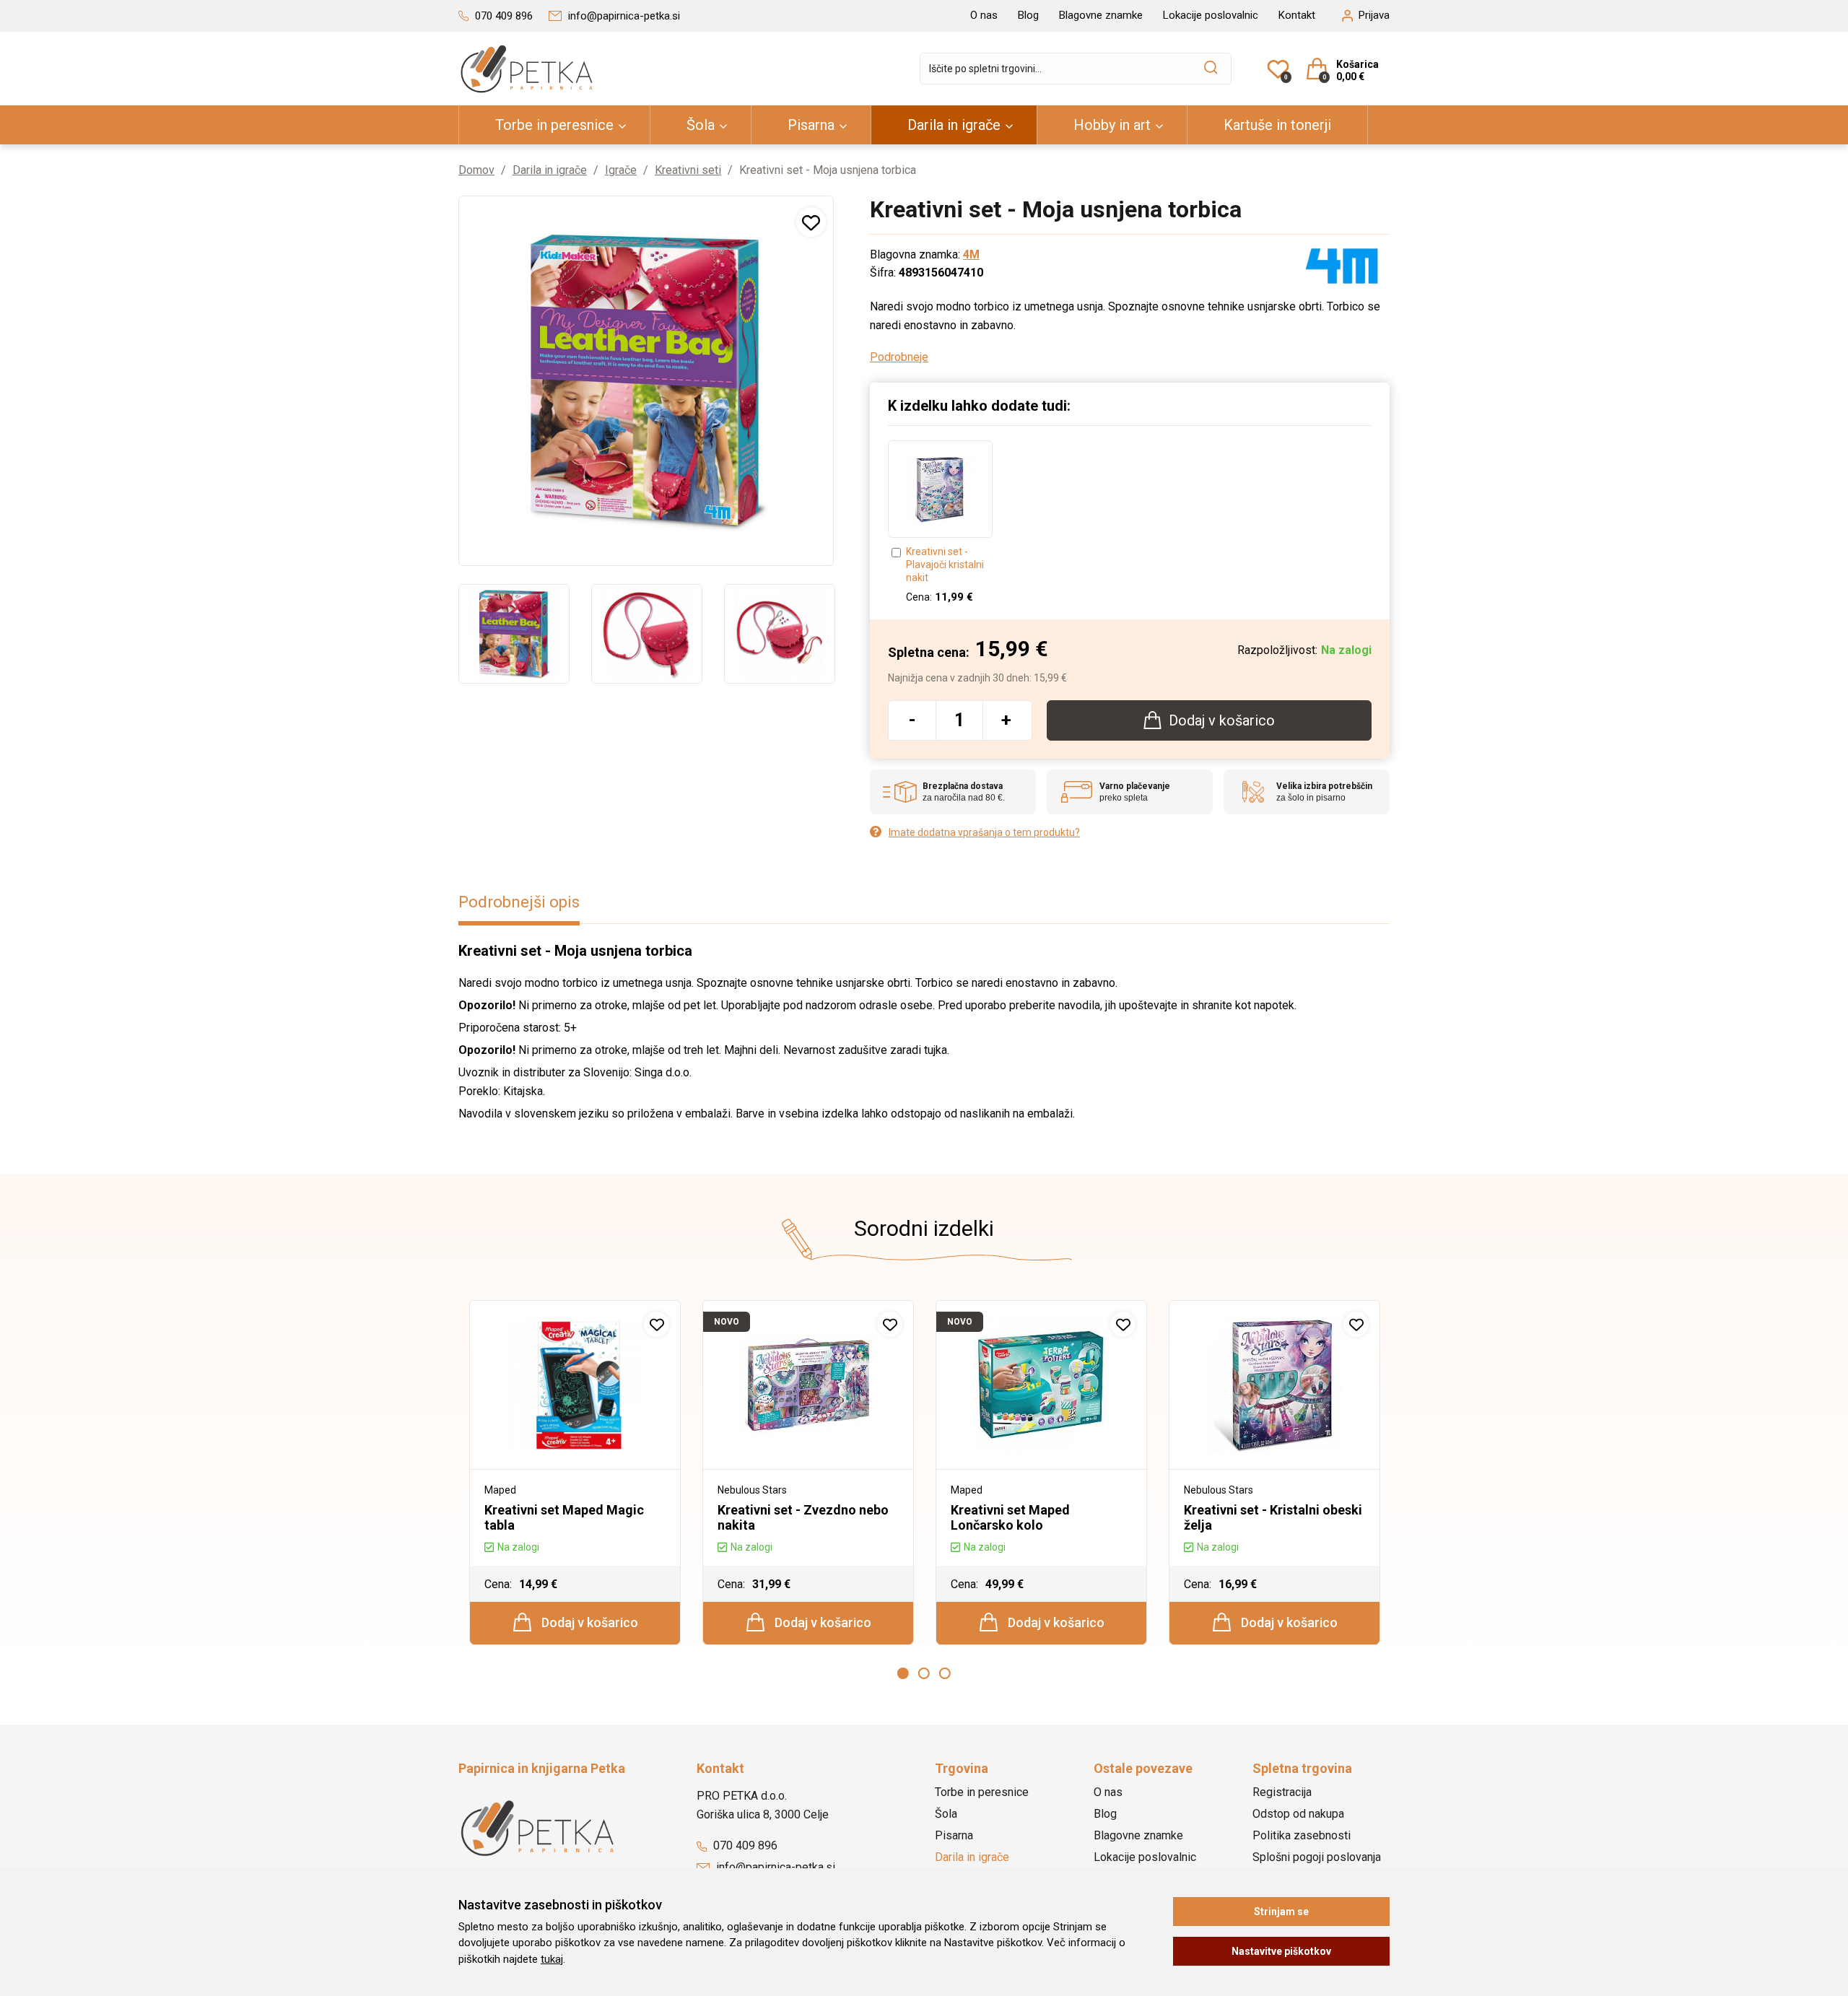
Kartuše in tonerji (1277, 125)
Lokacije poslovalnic (1211, 15)
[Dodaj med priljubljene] (811, 222)
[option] (514, 634)
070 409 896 (744, 1845)
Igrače (621, 170)
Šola (701, 125)
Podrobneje (899, 357)
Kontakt (1297, 15)
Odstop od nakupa (1298, 1814)
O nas (984, 15)
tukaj (552, 1959)
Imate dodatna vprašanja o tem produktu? (984, 832)
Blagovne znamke (1101, 15)
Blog (1028, 15)
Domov (476, 170)
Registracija (1282, 1792)
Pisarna (811, 125)
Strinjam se (1281, 1912)
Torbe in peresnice (554, 125)
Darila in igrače (954, 125)
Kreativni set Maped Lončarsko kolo (1010, 1517)
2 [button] (924, 1673)
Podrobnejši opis (519, 902)
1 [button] (903, 1673)
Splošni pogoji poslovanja (1317, 1857)
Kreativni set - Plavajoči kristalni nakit (945, 565)
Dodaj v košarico (588, 1622)
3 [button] (945, 1673)
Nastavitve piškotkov (1281, 1951)
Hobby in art (1112, 125)
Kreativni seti (688, 170)
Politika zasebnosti (1302, 1835)
